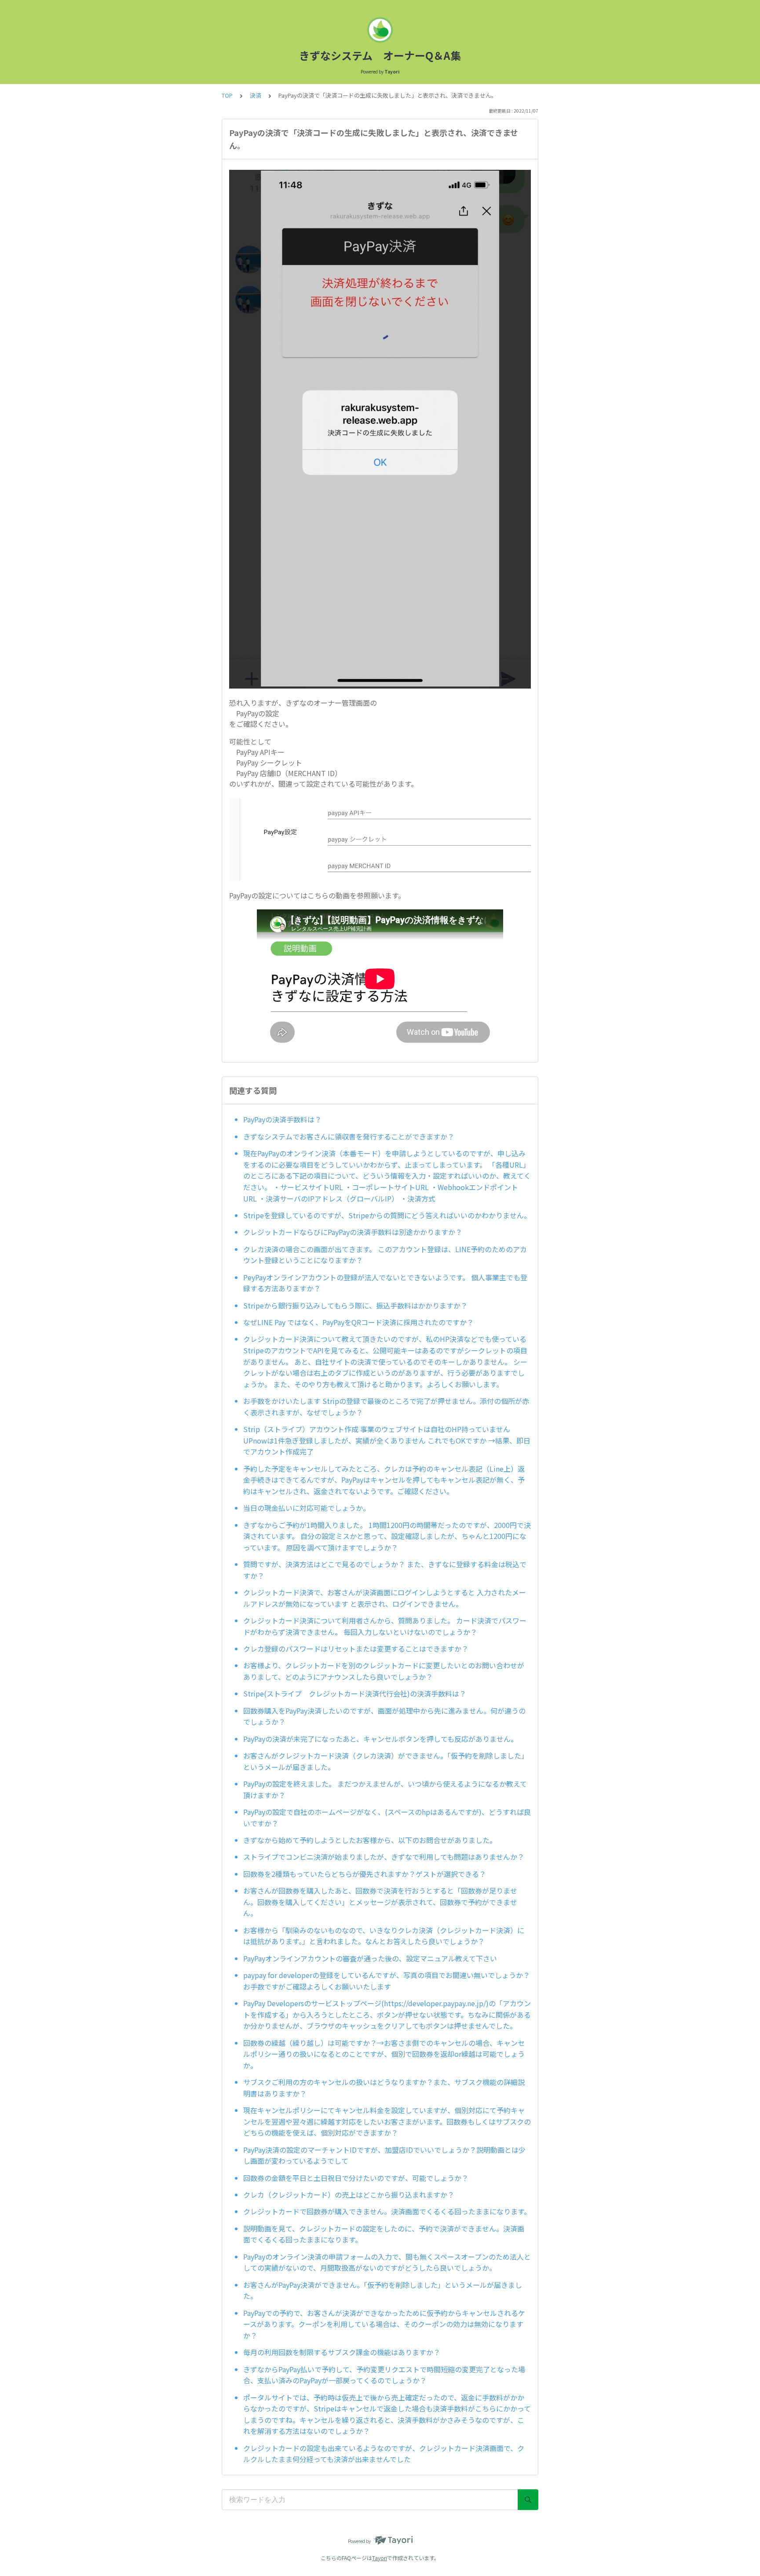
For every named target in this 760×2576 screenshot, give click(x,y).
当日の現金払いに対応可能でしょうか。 (307, 1508)
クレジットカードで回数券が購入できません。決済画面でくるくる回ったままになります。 (387, 2211)
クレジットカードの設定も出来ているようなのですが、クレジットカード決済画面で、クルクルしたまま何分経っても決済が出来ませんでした (384, 2454)
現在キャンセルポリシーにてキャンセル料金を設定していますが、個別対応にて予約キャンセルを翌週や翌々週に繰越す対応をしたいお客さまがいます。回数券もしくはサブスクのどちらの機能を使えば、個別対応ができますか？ (387, 2121)
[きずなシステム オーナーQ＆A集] (380, 30)
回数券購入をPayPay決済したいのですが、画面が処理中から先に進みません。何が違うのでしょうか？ (384, 1716)
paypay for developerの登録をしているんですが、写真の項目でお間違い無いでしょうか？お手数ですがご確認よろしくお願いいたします (387, 1981)
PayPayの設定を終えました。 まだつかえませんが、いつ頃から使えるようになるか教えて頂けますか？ (385, 1789)
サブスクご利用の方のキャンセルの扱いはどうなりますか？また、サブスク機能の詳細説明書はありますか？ (384, 2088)
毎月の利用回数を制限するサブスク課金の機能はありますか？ (342, 2352)
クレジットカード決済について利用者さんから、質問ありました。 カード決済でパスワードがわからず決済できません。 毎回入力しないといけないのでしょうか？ (385, 1626)
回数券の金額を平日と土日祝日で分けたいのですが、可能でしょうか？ (356, 2178)
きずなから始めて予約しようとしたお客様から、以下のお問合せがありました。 (370, 1840)
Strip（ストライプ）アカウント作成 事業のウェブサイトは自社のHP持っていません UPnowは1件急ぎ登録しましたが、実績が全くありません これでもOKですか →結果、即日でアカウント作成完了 (387, 1440)
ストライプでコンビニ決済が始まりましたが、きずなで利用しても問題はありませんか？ (384, 1857)
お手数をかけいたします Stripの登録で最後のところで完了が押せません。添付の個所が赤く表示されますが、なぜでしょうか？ (386, 1407)
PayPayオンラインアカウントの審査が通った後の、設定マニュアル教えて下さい (370, 1958)
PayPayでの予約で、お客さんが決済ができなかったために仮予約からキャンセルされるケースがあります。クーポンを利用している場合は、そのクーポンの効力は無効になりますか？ (384, 2324)
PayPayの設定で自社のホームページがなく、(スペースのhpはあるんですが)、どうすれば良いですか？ (387, 1817)
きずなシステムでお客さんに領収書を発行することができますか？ (349, 1136)
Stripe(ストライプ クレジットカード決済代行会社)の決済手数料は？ (355, 1693)
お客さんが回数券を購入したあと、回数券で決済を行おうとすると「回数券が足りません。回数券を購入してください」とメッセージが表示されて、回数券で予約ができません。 (380, 1902)
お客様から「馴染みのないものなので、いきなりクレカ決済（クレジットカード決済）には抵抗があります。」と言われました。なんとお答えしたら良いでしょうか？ (384, 1936)
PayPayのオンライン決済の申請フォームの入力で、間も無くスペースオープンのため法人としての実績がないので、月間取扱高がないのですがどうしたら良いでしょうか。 (387, 2262)
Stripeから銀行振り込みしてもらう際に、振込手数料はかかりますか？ (355, 1305)
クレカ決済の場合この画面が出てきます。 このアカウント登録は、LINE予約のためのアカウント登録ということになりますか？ (385, 1255)
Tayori (380, 2558)
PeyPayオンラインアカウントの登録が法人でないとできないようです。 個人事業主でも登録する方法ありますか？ (385, 1283)
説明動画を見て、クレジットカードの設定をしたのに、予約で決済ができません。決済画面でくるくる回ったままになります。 (384, 2234)
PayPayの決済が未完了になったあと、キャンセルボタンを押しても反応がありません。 (380, 1739)
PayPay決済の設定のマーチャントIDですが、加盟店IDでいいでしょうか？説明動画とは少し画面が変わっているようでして (384, 2155)
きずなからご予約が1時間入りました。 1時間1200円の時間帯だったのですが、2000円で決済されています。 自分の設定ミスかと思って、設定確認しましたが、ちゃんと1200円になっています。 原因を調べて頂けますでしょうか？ (387, 1536)
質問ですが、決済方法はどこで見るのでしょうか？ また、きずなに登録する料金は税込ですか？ (385, 1570)
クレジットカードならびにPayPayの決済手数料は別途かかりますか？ (353, 1232)
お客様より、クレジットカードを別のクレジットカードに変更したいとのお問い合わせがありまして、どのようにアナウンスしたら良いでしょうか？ (384, 1671)
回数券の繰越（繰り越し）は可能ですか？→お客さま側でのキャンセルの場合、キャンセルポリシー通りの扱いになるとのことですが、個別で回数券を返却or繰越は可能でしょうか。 (384, 2054)
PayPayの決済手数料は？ (282, 1119)
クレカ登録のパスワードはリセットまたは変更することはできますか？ (356, 1649)
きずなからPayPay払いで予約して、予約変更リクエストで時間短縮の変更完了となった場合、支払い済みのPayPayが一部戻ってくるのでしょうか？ (384, 2375)
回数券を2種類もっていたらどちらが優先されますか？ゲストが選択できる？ (365, 1874)
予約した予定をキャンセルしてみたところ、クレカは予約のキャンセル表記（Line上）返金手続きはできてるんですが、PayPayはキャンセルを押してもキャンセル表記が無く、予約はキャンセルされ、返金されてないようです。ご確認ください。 (384, 1480)
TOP (227, 95)
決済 (256, 95)
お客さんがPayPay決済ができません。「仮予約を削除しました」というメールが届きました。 (383, 2290)
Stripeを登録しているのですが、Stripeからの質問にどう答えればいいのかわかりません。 (387, 1215)
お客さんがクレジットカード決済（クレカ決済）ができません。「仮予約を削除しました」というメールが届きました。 (386, 1761)
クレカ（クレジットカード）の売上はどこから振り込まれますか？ (349, 2195)
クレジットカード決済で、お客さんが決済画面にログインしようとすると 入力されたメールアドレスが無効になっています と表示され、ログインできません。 (385, 1598)
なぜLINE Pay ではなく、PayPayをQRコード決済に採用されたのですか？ (358, 1322)
